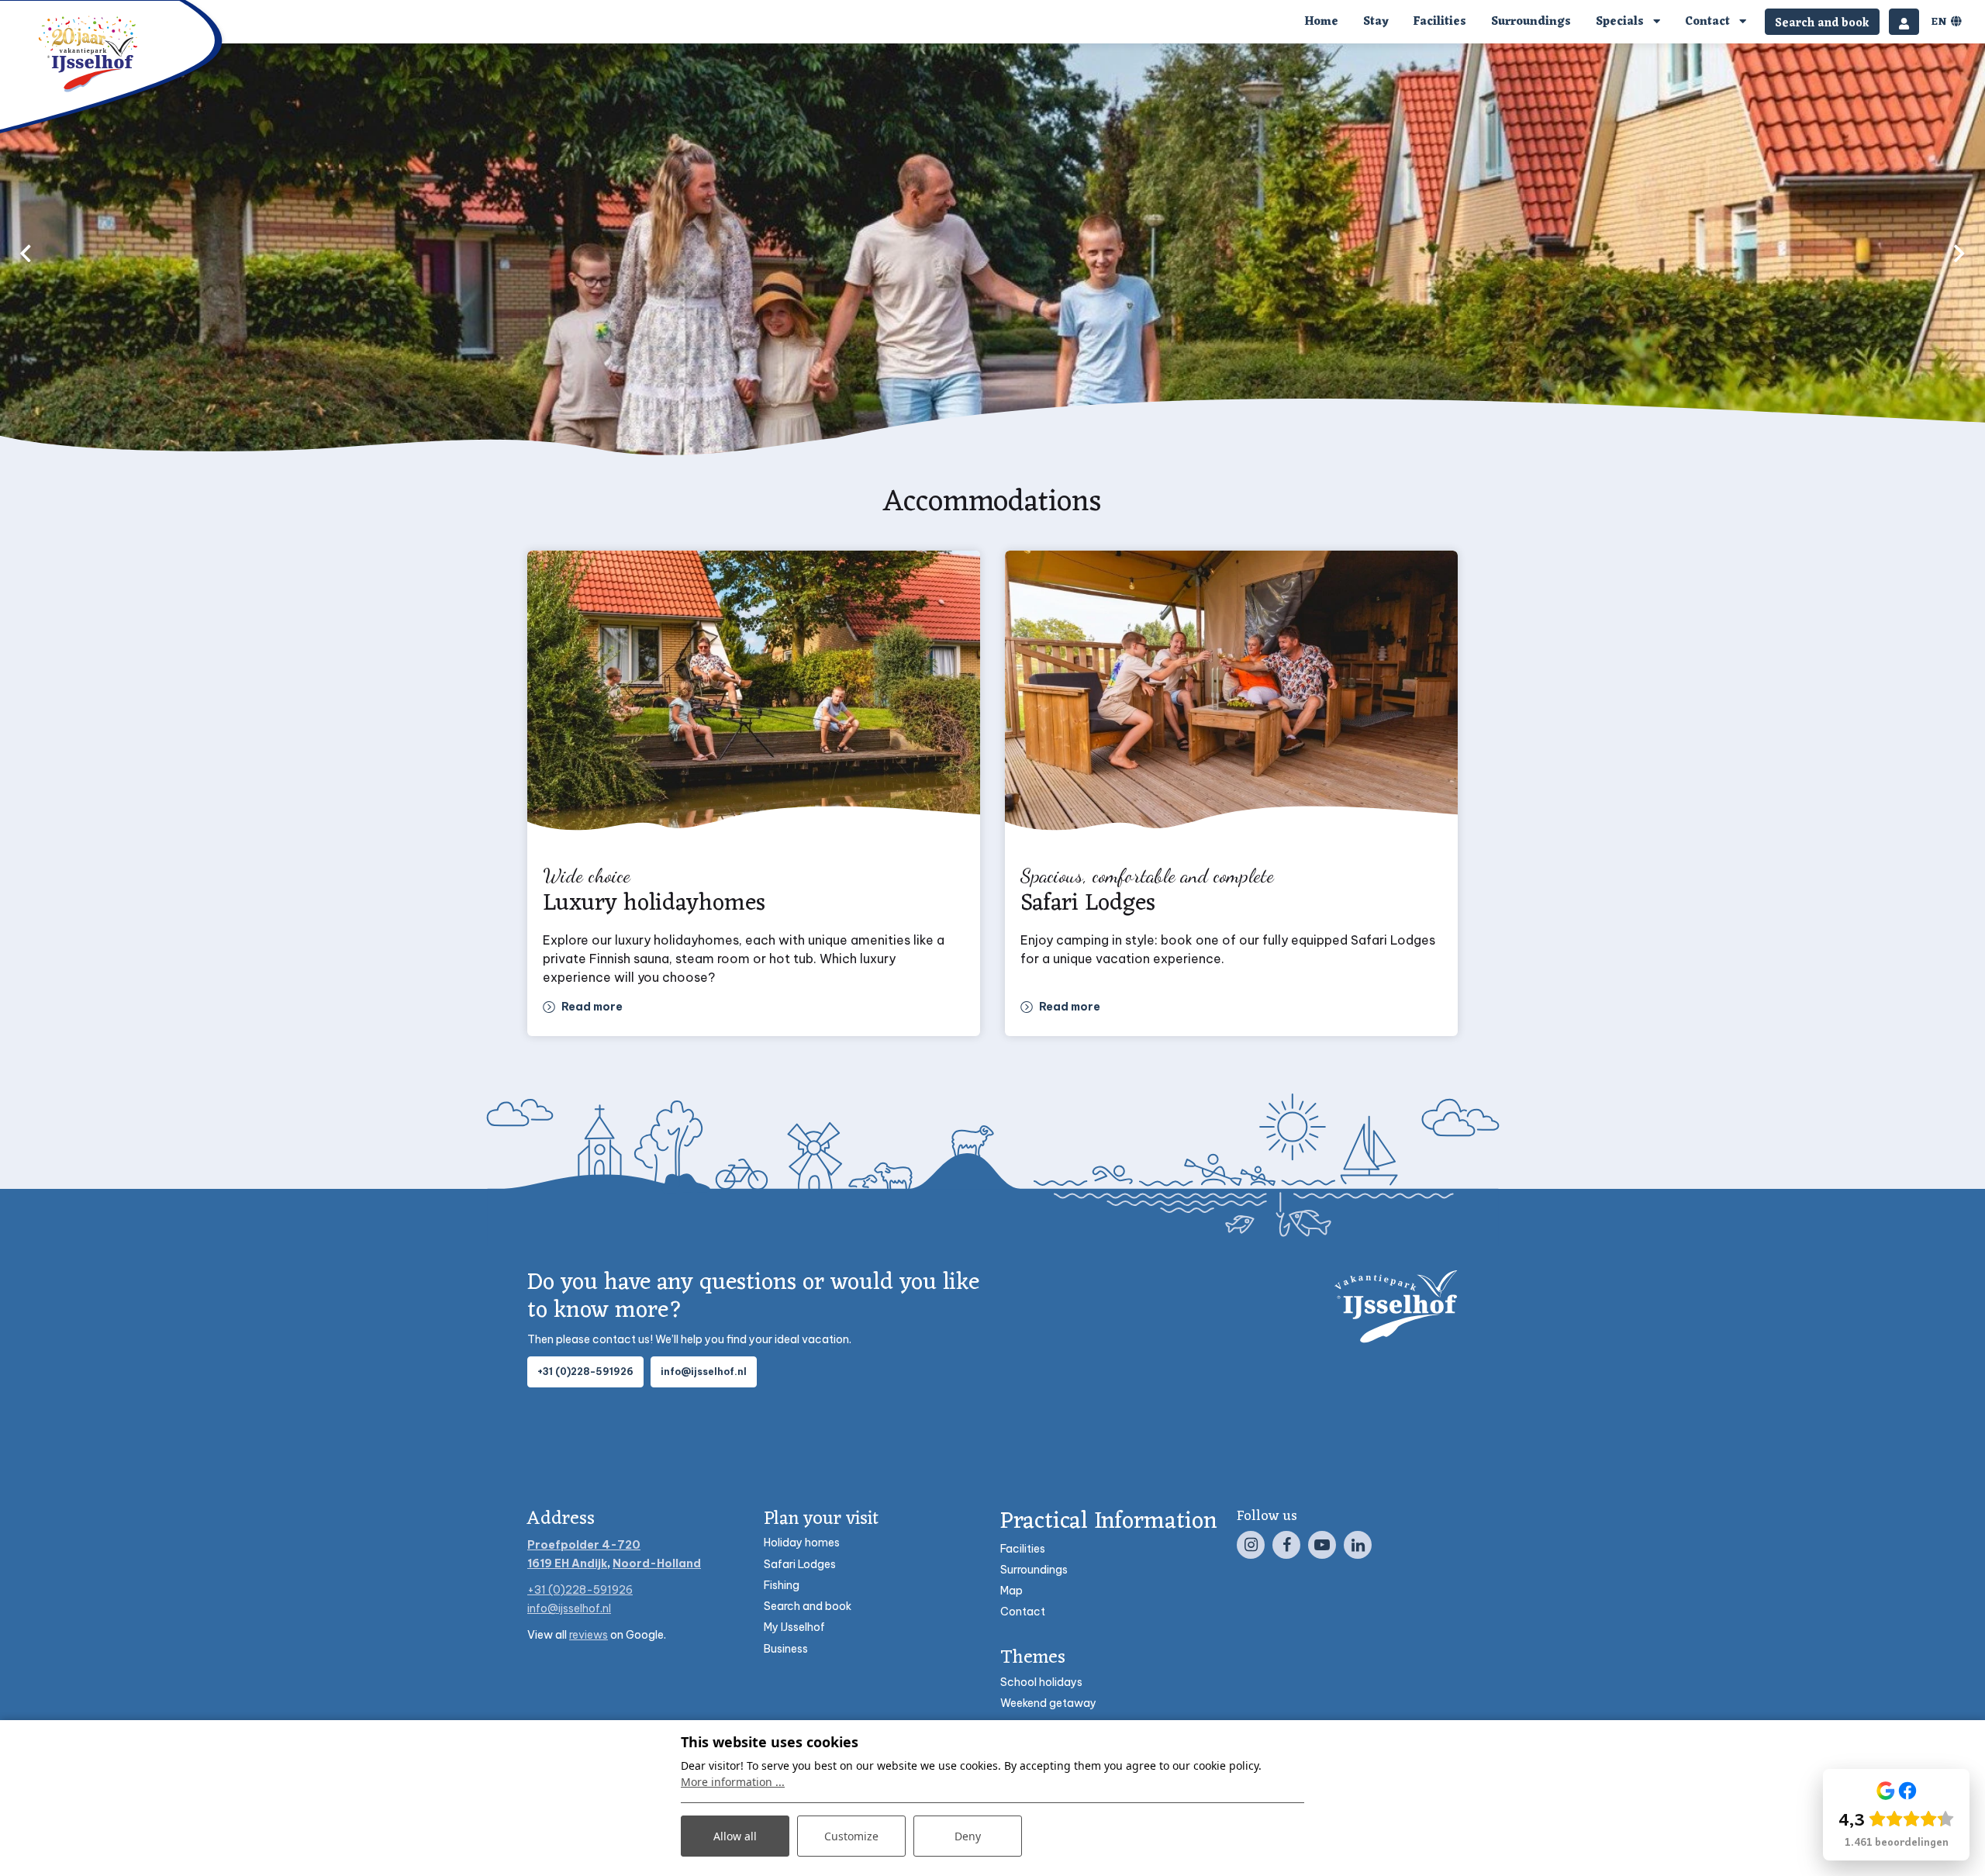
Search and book (808, 1606)
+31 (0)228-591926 (585, 1372)
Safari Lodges (800, 1564)
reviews (589, 1635)
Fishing (782, 1585)
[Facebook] (1286, 1545)
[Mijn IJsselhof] (1904, 22)
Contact (1023, 1612)
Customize (851, 1836)
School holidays (1041, 1682)
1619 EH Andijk (567, 1563)
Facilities (1023, 1549)
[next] (1959, 253)
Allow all (735, 1836)
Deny (968, 1836)
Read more (592, 1007)
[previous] (26, 253)
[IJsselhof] (89, 54)
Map (1011, 1591)
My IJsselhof (794, 1627)
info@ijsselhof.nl (704, 1372)
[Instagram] (1251, 1545)
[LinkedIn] (1358, 1545)
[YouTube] (1322, 1545)
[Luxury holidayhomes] (754, 698)
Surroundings (1034, 1570)
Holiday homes (802, 1543)
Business (786, 1649)
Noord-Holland (657, 1563)
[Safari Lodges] (1231, 698)
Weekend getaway (1048, 1703)
